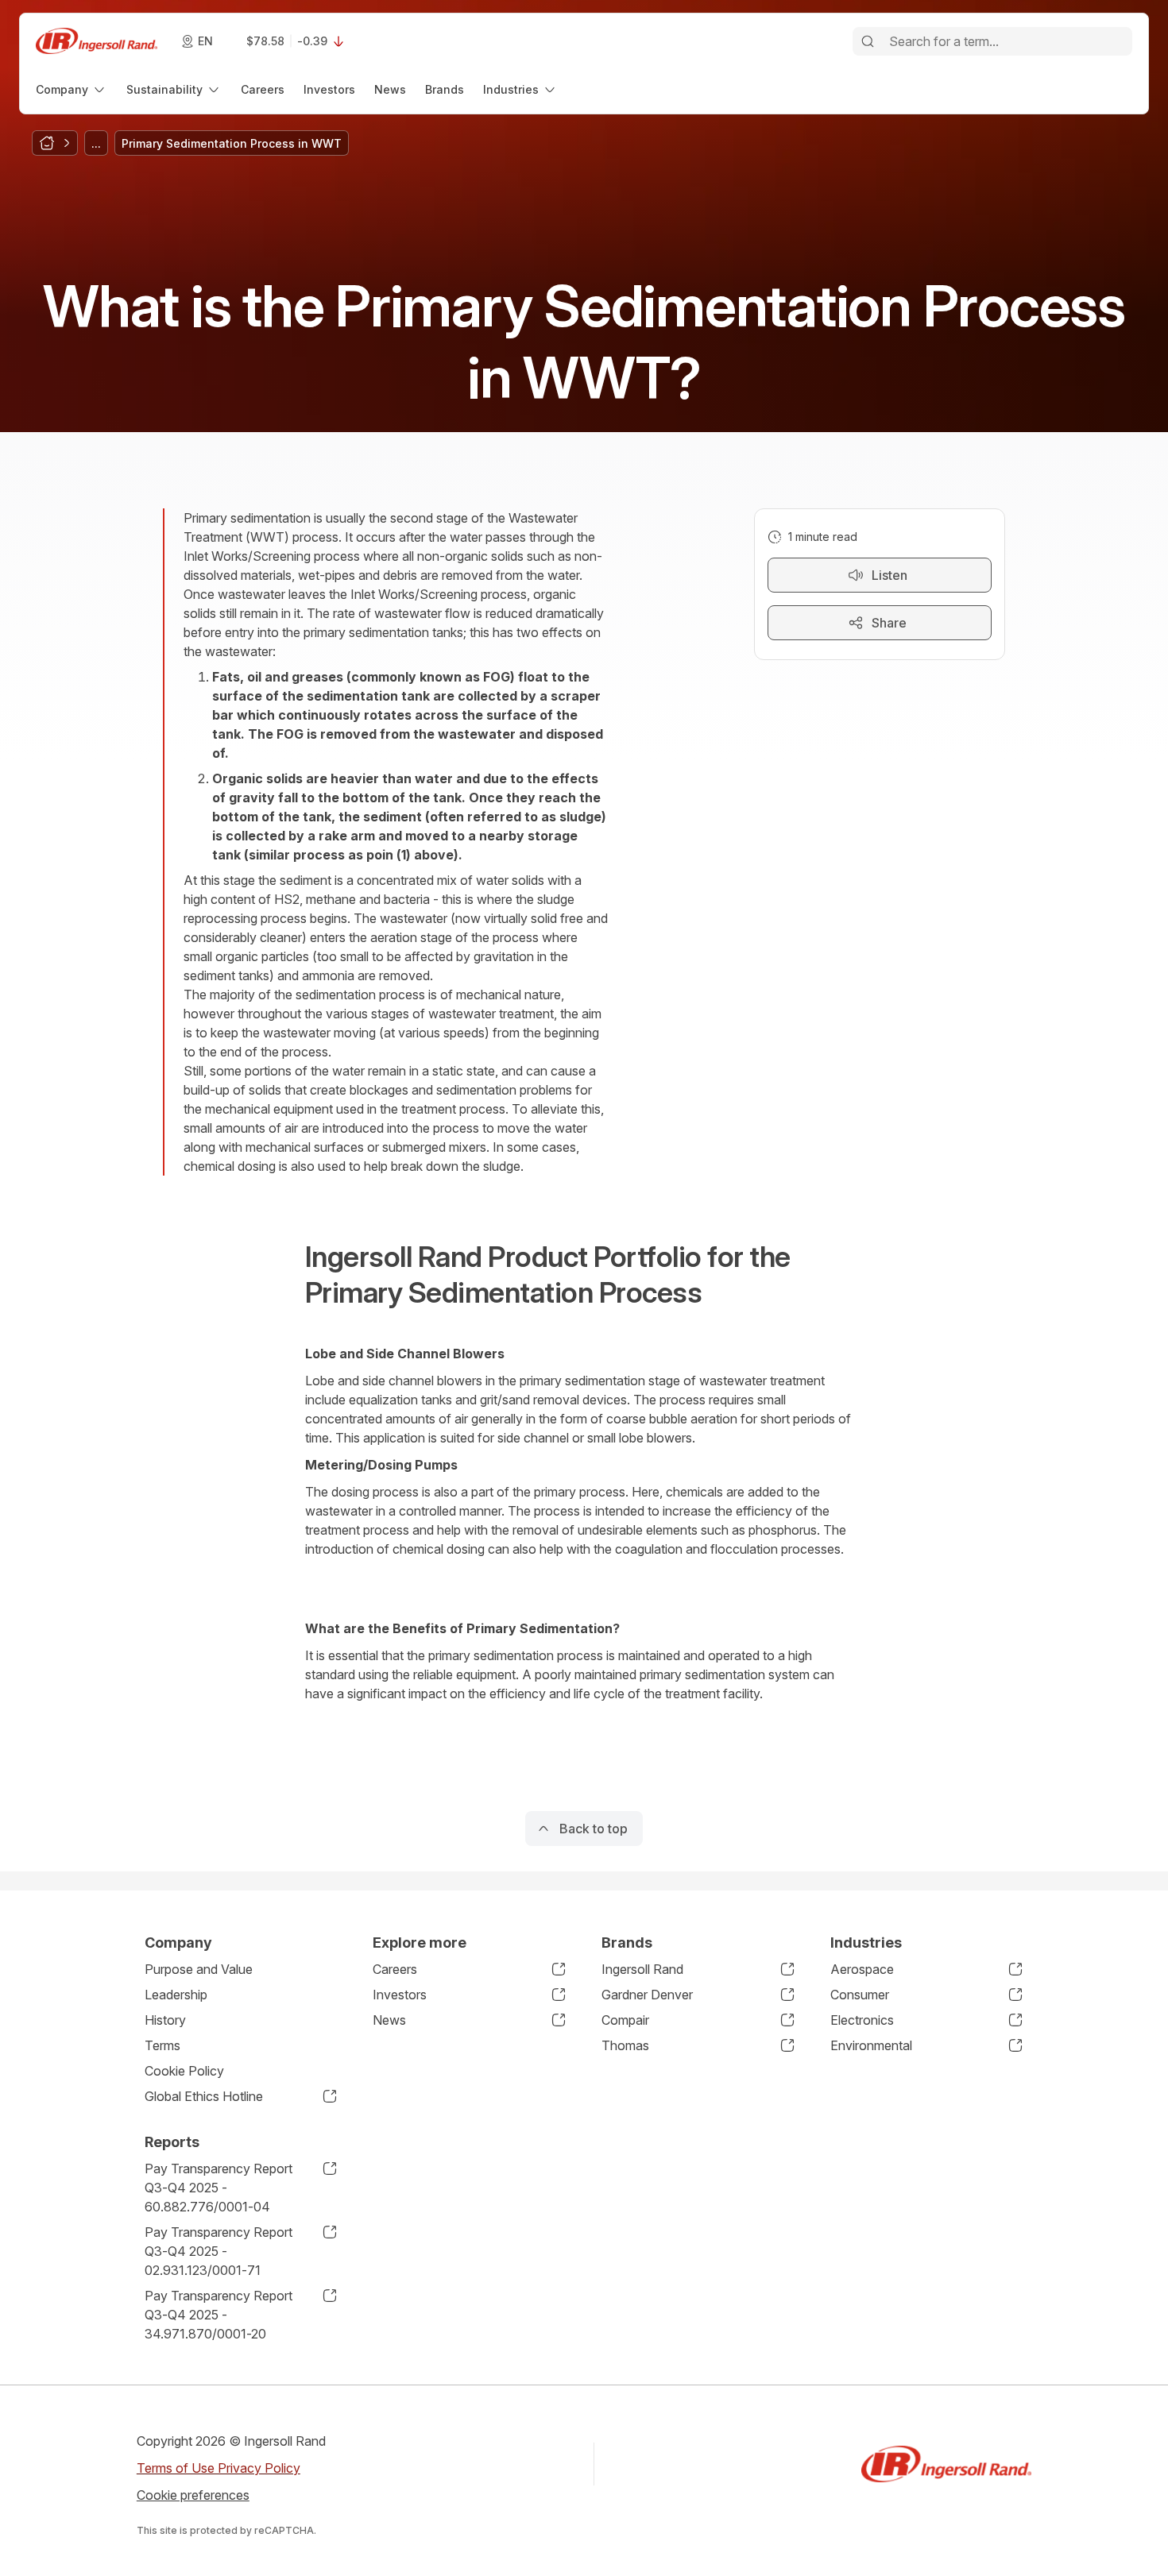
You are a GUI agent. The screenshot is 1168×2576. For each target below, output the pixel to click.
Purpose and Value (199, 1969)
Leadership (176, 1995)
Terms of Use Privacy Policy (219, 2468)
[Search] (868, 41)
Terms (162, 2045)
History (165, 2020)
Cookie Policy (184, 2071)
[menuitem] (72, 89)
